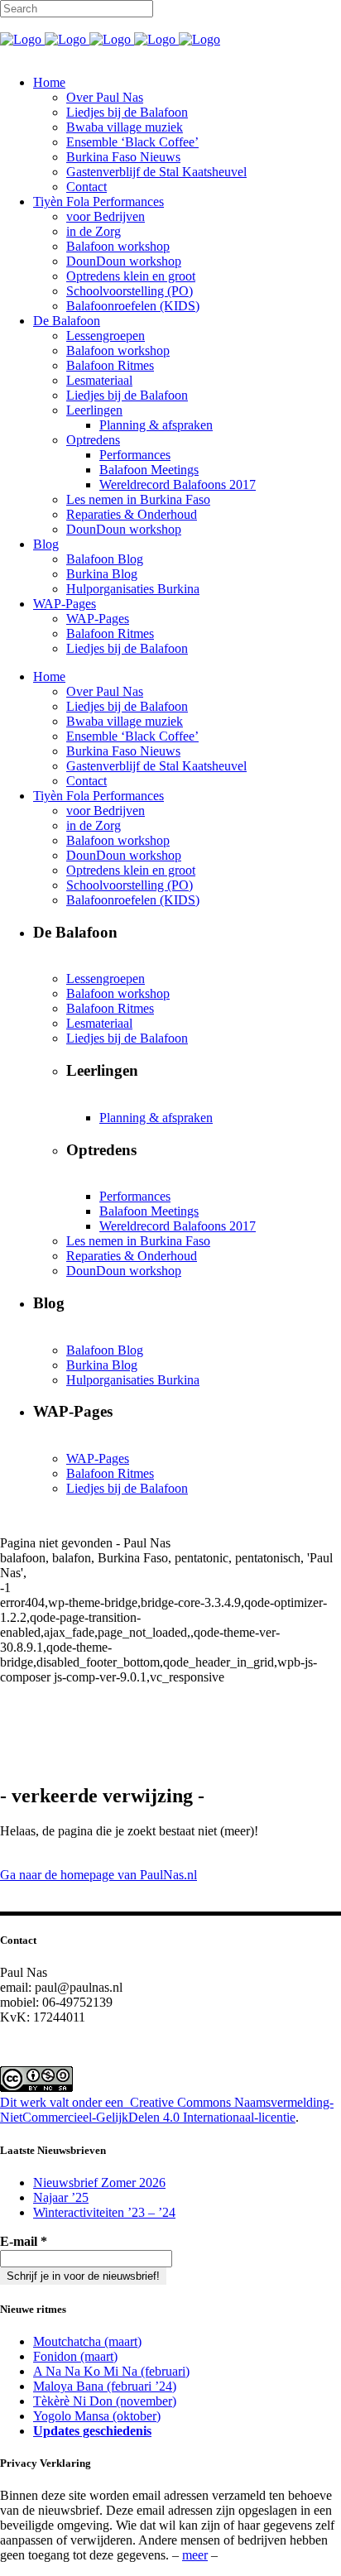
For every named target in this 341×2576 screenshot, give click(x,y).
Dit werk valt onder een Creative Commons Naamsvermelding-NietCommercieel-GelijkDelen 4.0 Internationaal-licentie (167, 2110)
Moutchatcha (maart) (87, 2341)
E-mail (24, 2241)
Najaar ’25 (61, 2197)
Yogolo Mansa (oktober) (97, 2416)
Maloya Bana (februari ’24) (105, 2386)
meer (195, 2555)
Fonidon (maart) (75, 2356)
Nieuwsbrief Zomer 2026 (99, 2183)
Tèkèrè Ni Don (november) (105, 2401)
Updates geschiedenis (92, 2431)
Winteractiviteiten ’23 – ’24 (104, 2212)
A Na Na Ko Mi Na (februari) (111, 2371)
